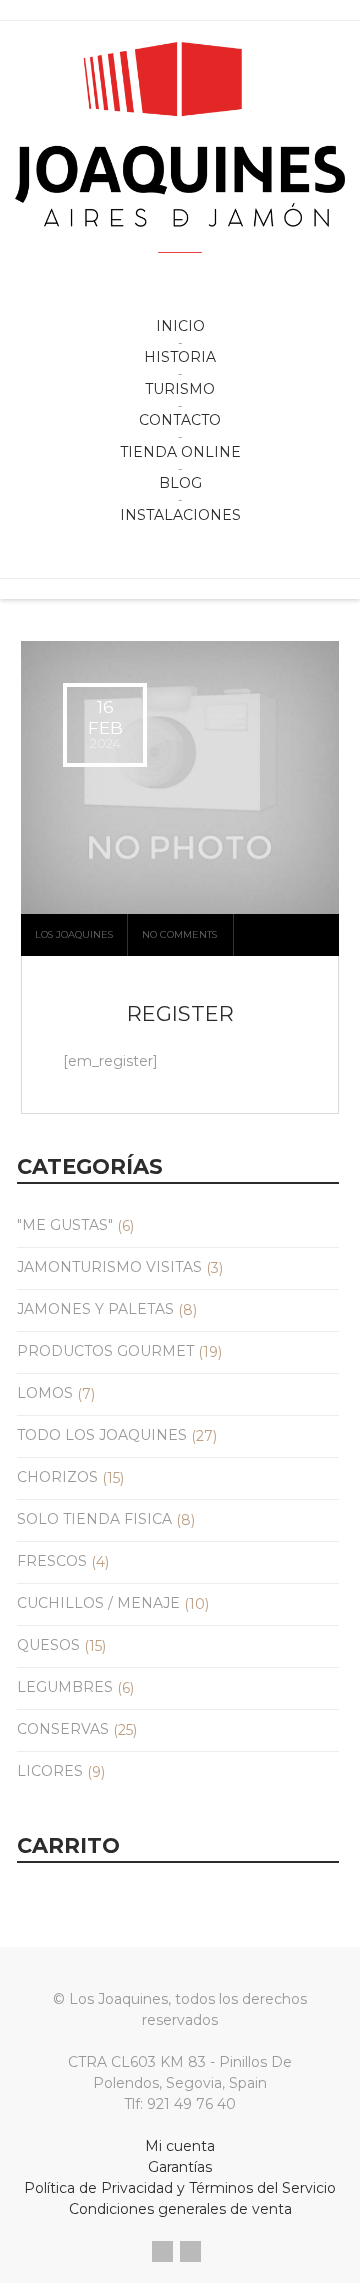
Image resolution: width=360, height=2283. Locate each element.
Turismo (180, 389)
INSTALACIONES (180, 515)
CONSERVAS (63, 1729)
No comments (179, 934)
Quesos (48, 1645)
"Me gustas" (65, 1225)
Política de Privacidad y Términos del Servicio (180, 2188)
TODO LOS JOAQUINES (102, 1435)
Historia (180, 357)
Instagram (190, 2251)
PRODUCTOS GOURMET (105, 1351)
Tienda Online (180, 452)
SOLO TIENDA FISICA (94, 1519)
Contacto (180, 420)
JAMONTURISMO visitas (109, 1267)
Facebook (162, 2251)
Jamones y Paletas (95, 1309)
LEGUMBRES (65, 1687)
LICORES (50, 1771)
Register (180, 1013)
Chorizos (57, 1477)
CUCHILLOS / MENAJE (98, 1603)
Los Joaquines (74, 934)
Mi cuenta (180, 2146)
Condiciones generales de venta (180, 2209)
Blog (180, 483)
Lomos (45, 1393)
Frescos (52, 1561)
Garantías (180, 2167)
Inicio (180, 326)
